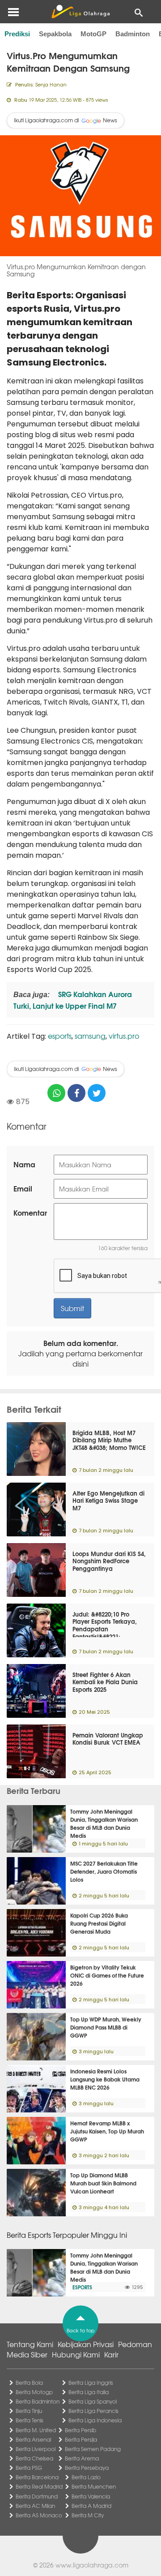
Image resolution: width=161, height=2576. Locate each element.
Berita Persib (80, 2430)
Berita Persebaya (87, 2468)
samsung (90, 1036)
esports (60, 1036)
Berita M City (88, 2515)
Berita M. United (36, 2430)
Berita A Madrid (91, 2506)
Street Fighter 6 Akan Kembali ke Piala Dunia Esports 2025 (105, 1682)
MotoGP (93, 34)
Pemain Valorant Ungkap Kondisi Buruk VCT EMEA (108, 1739)
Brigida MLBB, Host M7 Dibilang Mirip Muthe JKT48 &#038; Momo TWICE (109, 1440)
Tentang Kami (30, 2344)
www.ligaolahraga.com (92, 2565)
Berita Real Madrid (39, 2486)
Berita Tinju (29, 2411)
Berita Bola (29, 2382)
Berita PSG (29, 2468)
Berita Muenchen (94, 2486)
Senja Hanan (51, 84)
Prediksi (17, 34)
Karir (111, 2354)
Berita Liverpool (36, 2449)
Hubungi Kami (76, 2354)
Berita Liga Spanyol (93, 2401)
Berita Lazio (86, 2477)
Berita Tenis (30, 2420)
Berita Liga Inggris (91, 2382)
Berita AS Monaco (39, 2515)
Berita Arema (82, 2458)
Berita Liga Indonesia (95, 2420)
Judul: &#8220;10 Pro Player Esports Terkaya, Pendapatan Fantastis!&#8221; (105, 1625)
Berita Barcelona (37, 2477)
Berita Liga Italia (89, 2392)
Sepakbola (55, 34)
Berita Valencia (91, 2496)
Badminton (133, 34)
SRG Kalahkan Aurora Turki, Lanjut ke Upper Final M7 (73, 1000)
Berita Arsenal (33, 2439)
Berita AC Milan (35, 2506)
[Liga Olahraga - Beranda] (80, 12)
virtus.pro (124, 1036)
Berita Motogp (34, 2392)
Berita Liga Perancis (93, 2411)
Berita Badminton (38, 2401)
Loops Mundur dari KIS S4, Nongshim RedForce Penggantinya (109, 1561)
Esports (82, 2287)
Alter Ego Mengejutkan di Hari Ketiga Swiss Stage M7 (108, 1501)
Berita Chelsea (34, 2458)
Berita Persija (81, 2439)
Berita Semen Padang (93, 2449)
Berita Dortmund (37, 2496)
